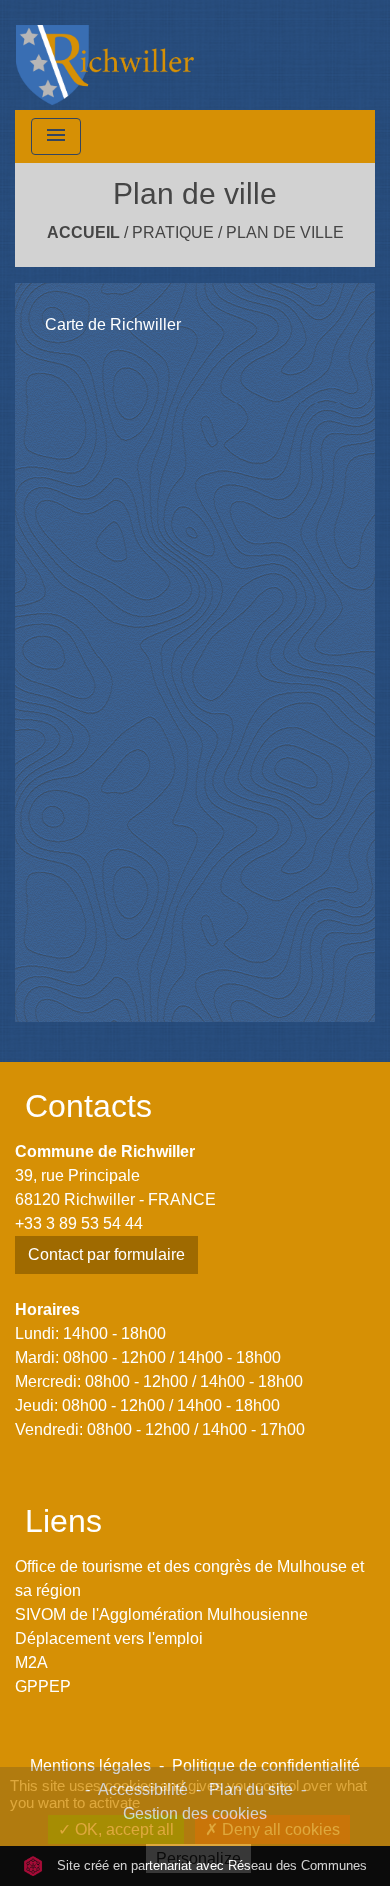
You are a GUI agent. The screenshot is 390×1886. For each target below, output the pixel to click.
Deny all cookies (279, 1829)
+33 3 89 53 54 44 (79, 1223)
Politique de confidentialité (266, 1765)
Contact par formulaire (106, 1254)
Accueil (83, 232)
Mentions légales (90, 1765)
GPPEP (43, 1686)
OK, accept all (122, 1829)
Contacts (88, 1106)
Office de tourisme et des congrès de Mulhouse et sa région (189, 1578)
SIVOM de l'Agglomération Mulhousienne (161, 1614)
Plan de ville (285, 232)
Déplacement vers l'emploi (109, 1638)
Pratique (173, 232)
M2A (31, 1662)
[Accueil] (105, 55)
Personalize (198, 1858)
